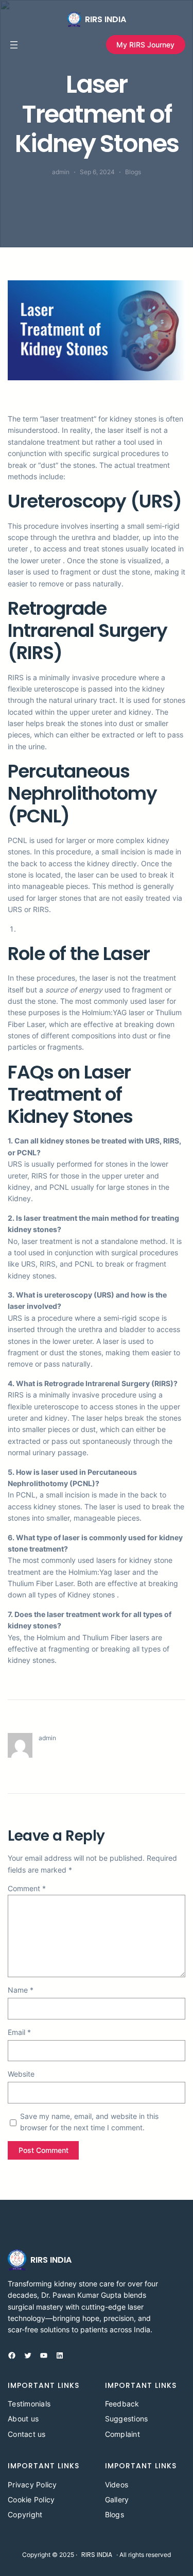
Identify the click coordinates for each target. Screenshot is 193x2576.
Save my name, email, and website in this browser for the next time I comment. (89, 2122)
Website (21, 2074)
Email (19, 2032)
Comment (27, 1888)
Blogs (133, 172)
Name (21, 1990)
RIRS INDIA (106, 19)
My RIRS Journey (145, 45)
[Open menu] (14, 45)
